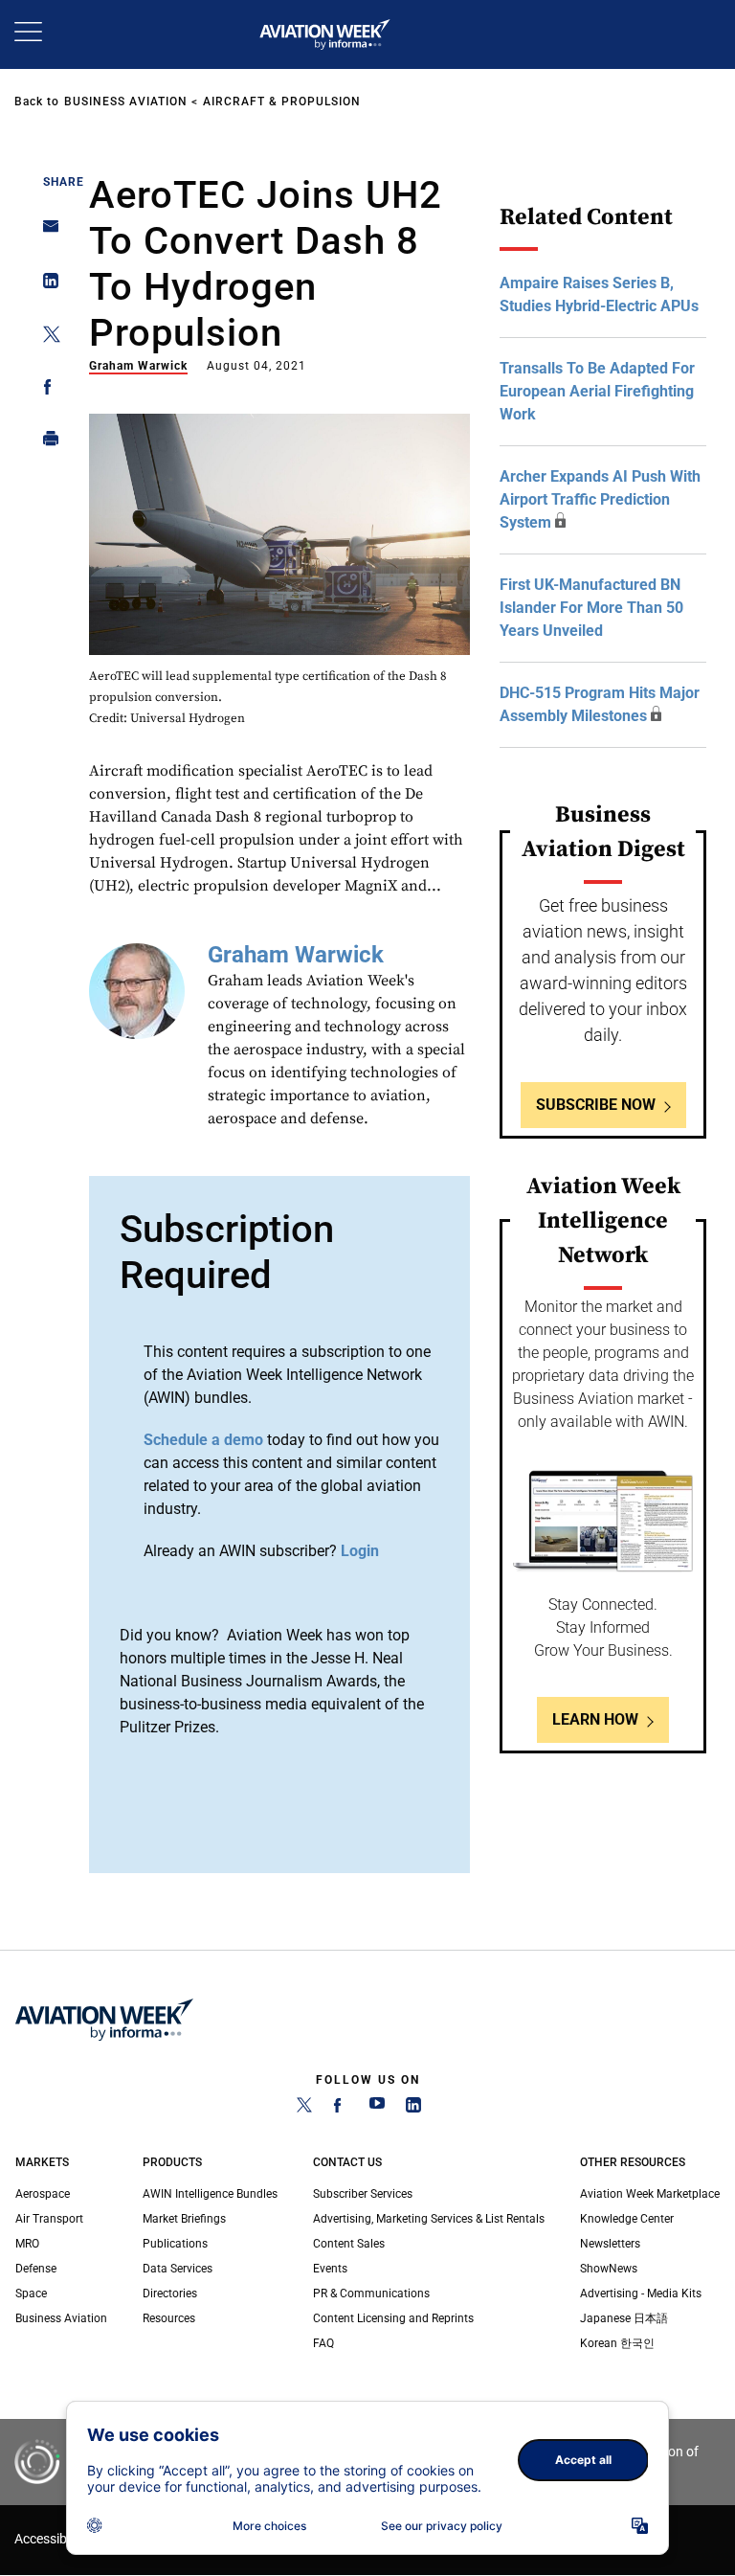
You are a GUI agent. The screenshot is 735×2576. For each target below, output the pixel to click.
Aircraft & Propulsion (282, 102)
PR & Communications (371, 2294)
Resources (169, 2318)
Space (31, 2294)
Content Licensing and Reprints (393, 2318)
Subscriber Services (363, 2194)
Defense (36, 2269)
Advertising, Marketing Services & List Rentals (429, 2219)
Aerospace (43, 2194)
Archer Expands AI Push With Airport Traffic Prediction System (600, 499)
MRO (27, 2244)
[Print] (45, 443)
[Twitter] (304, 2109)
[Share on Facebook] (45, 390)
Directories (170, 2294)
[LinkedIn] (413, 2109)
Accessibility (51, 2539)
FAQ (323, 2343)
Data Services (178, 2269)
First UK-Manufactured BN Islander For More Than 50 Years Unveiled (591, 608)
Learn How (595, 1719)
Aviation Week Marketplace (650, 2194)
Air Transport (49, 2219)
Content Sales (349, 2244)
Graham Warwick (138, 366)
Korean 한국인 (617, 2343)
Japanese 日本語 (624, 2318)
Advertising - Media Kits (641, 2294)
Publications (175, 2244)
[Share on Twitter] (45, 338)
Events (330, 2269)
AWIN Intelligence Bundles (210, 2194)
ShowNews (609, 2269)
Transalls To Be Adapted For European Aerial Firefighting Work (597, 391)
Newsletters (610, 2244)
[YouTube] (377, 2109)
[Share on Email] (45, 232)
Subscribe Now (596, 1105)
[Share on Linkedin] (45, 285)
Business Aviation (126, 102)
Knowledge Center (627, 2219)
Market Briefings (184, 2219)
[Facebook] (341, 2109)
